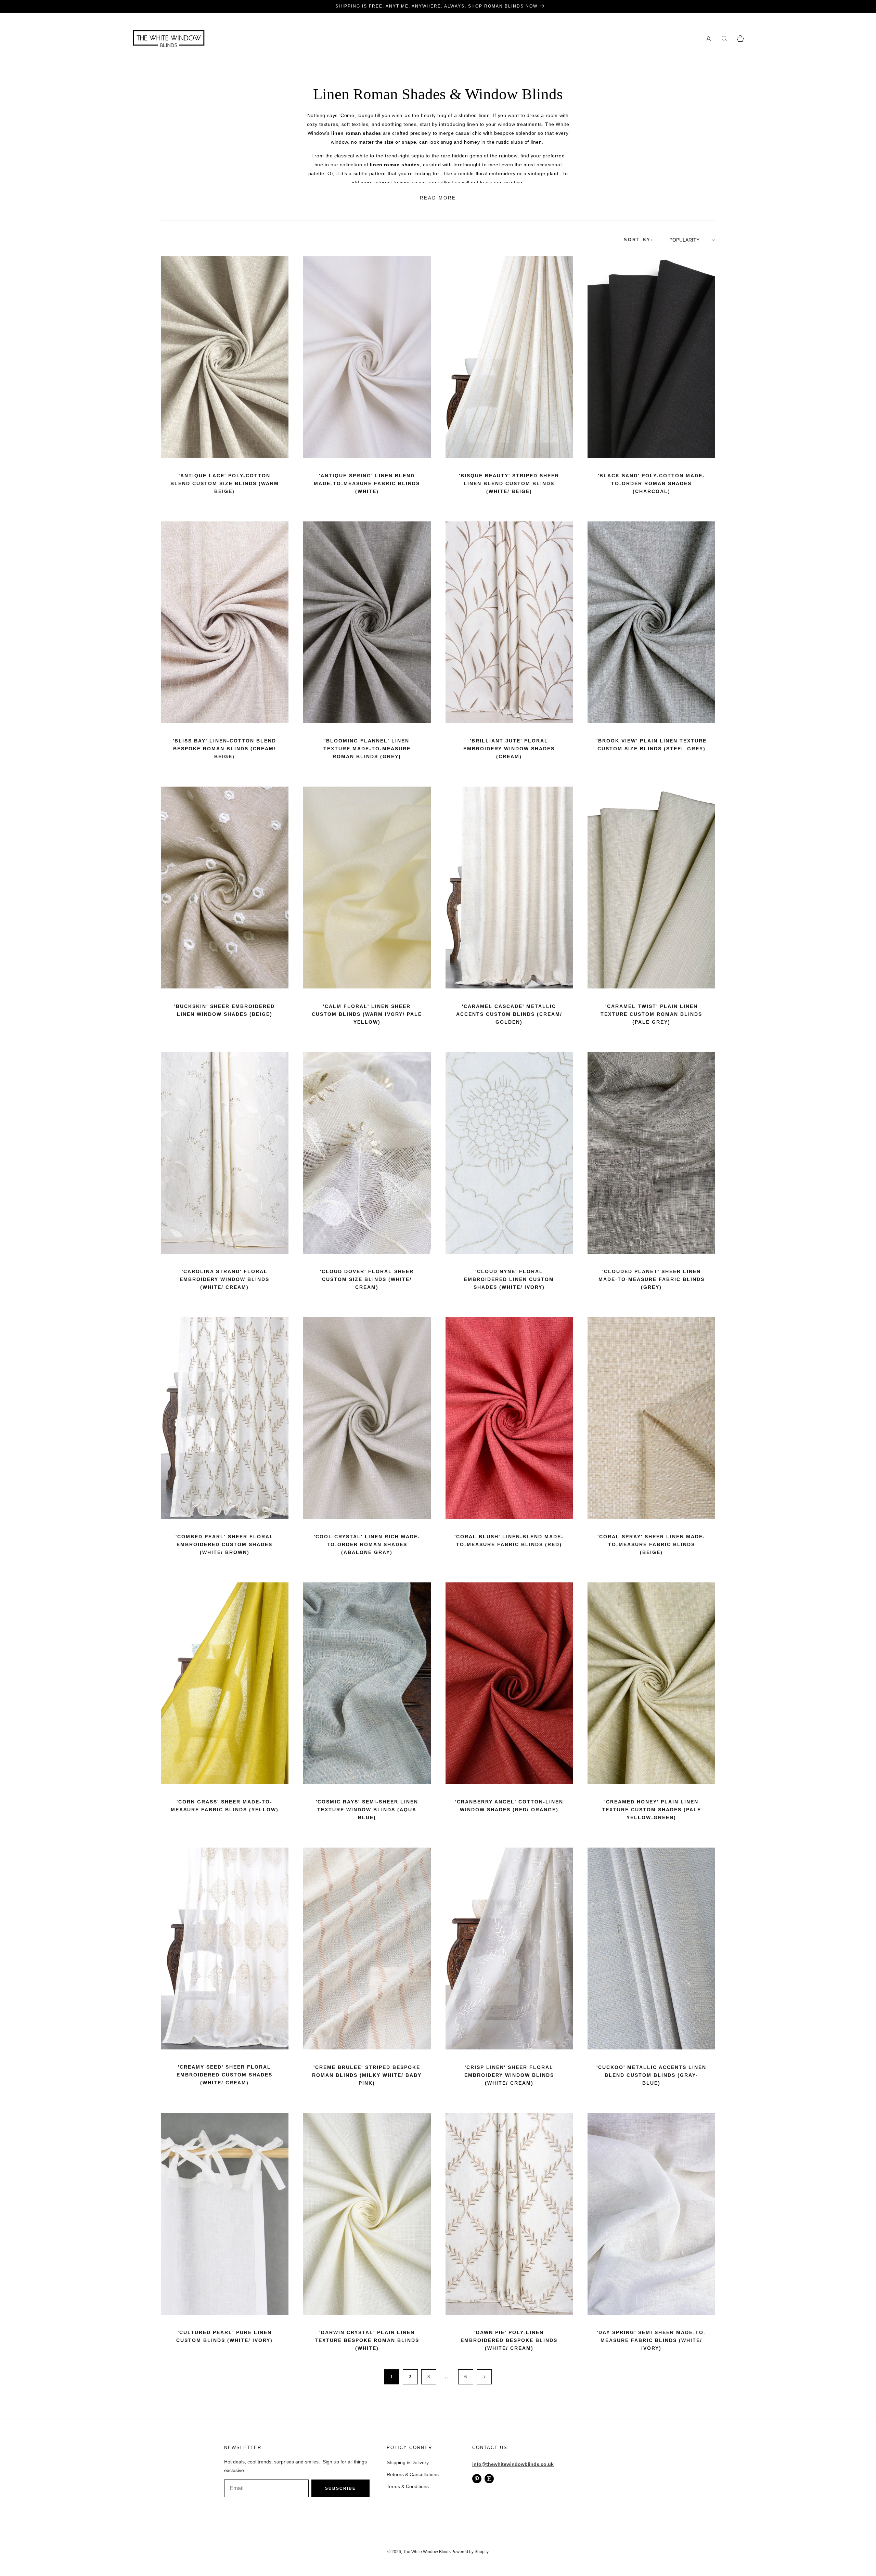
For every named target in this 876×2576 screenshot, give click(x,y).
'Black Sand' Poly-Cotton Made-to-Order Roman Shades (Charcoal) (651, 483)
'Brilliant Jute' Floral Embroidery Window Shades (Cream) (509, 749)
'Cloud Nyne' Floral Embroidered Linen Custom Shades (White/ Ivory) (509, 1279)
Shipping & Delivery (408, 2462)
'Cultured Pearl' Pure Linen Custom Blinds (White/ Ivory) (224, 2336)
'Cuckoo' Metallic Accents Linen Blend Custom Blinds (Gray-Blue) (651, 2075)
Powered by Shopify (470, 2552)
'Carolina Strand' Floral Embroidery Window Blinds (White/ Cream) (224, 1279)
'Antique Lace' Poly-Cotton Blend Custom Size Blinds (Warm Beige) (225, 483)
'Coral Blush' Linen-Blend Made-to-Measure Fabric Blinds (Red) (509, 1541)
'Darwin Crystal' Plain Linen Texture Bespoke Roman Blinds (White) (367, 2340)
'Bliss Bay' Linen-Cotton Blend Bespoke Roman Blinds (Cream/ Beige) (224, 749)
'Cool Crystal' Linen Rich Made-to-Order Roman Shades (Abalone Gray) (367, 1544)
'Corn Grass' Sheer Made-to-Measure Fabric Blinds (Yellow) (225, 1806)
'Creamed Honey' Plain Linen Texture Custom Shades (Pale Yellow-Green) (652, 1810)
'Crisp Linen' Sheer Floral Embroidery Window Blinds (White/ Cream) (509, 2075)
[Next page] (484, 2377)
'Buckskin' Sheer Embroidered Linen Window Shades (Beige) (224, 1010)
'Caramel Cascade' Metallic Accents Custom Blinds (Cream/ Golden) (509, 1014)
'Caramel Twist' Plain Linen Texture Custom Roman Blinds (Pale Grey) (651, 1014)
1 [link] (392, 2377)
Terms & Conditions (408, 2486)
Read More (438, 198)
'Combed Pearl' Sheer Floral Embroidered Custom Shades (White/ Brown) (224, 1544)
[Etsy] (489, 2479)
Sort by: (638, 240)
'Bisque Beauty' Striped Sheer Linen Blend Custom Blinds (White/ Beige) (509, 483)
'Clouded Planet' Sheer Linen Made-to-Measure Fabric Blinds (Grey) (652, 1279)
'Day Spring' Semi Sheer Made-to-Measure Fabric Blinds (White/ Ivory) (651, 2340)
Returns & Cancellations (413, 2474)
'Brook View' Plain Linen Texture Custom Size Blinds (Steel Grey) (652, 745)
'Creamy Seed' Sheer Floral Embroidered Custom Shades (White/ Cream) (224, 2075)
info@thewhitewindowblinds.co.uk (513, 2464)
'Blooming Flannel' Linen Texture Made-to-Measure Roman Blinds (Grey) (367, 749)
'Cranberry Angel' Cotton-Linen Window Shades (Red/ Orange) (509, 1806)
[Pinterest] (477, 2479)
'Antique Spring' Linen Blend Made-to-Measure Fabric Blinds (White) (367, 483)
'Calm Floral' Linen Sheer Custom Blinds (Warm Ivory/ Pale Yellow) (367, 1014)
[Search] (724, 38)
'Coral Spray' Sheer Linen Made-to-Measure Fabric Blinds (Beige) (651, 1544)
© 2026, (395, 2552)
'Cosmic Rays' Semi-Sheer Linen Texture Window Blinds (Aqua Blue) (367, 1810)
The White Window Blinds (427, 2552)
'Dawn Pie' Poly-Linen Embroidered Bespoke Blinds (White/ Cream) (509, 2340)
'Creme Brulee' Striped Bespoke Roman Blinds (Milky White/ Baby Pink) (367, 2075)
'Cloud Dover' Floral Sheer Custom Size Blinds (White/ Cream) (367, 1279)
